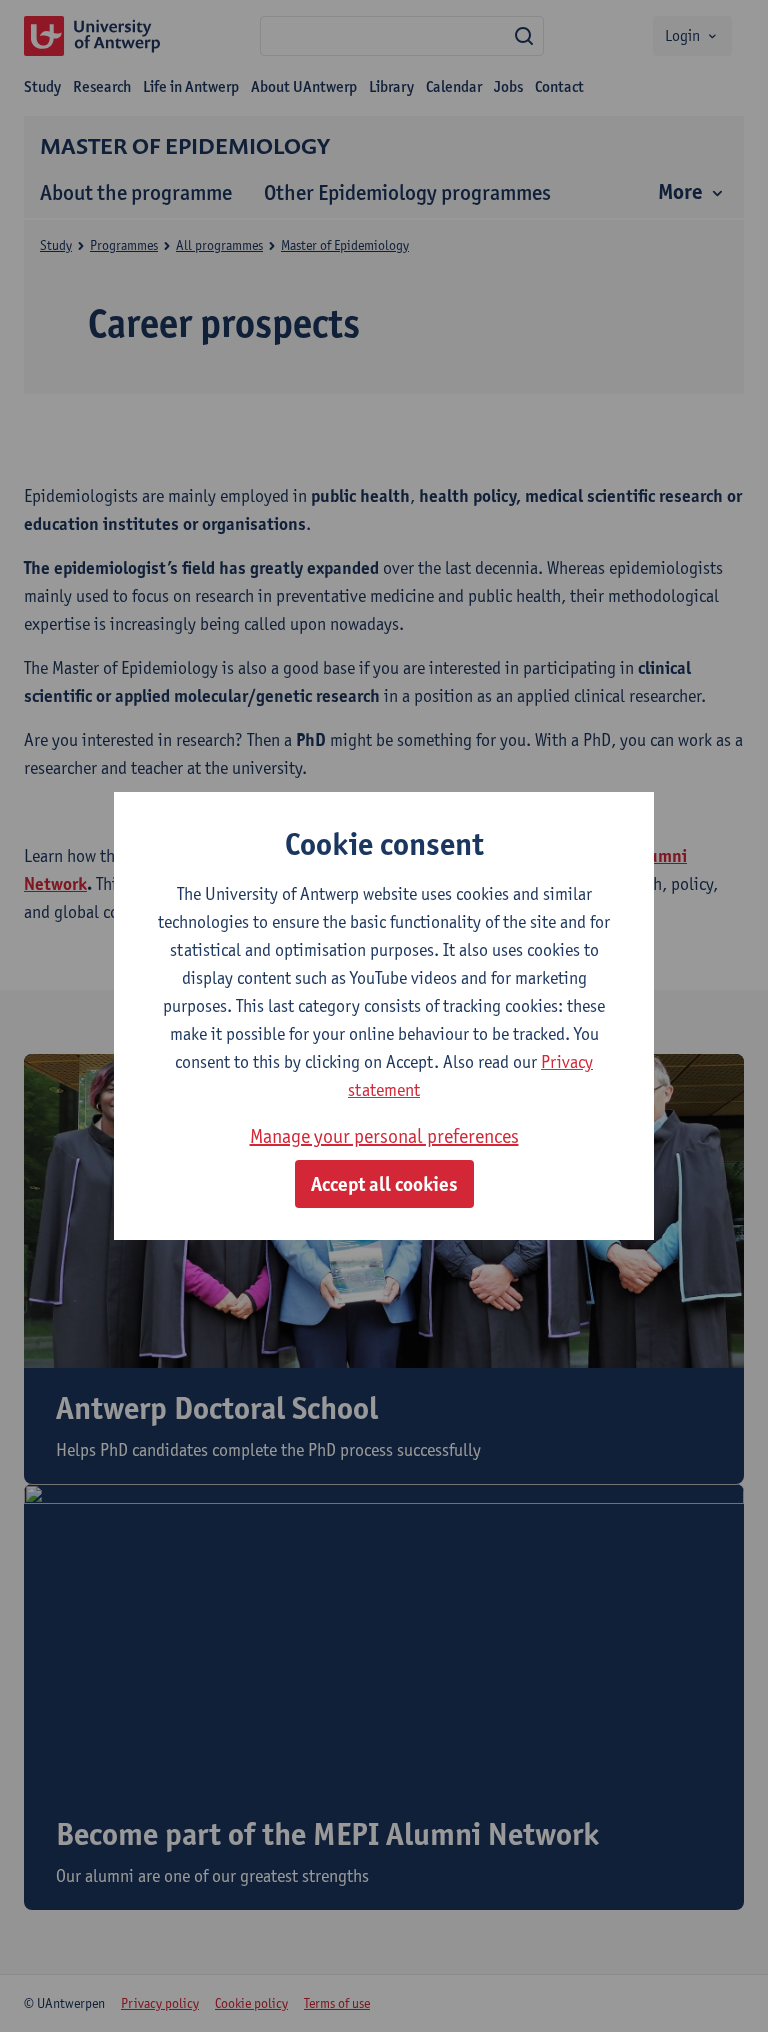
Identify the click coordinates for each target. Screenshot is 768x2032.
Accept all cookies (384, 1184)
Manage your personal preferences (384, 1136)
